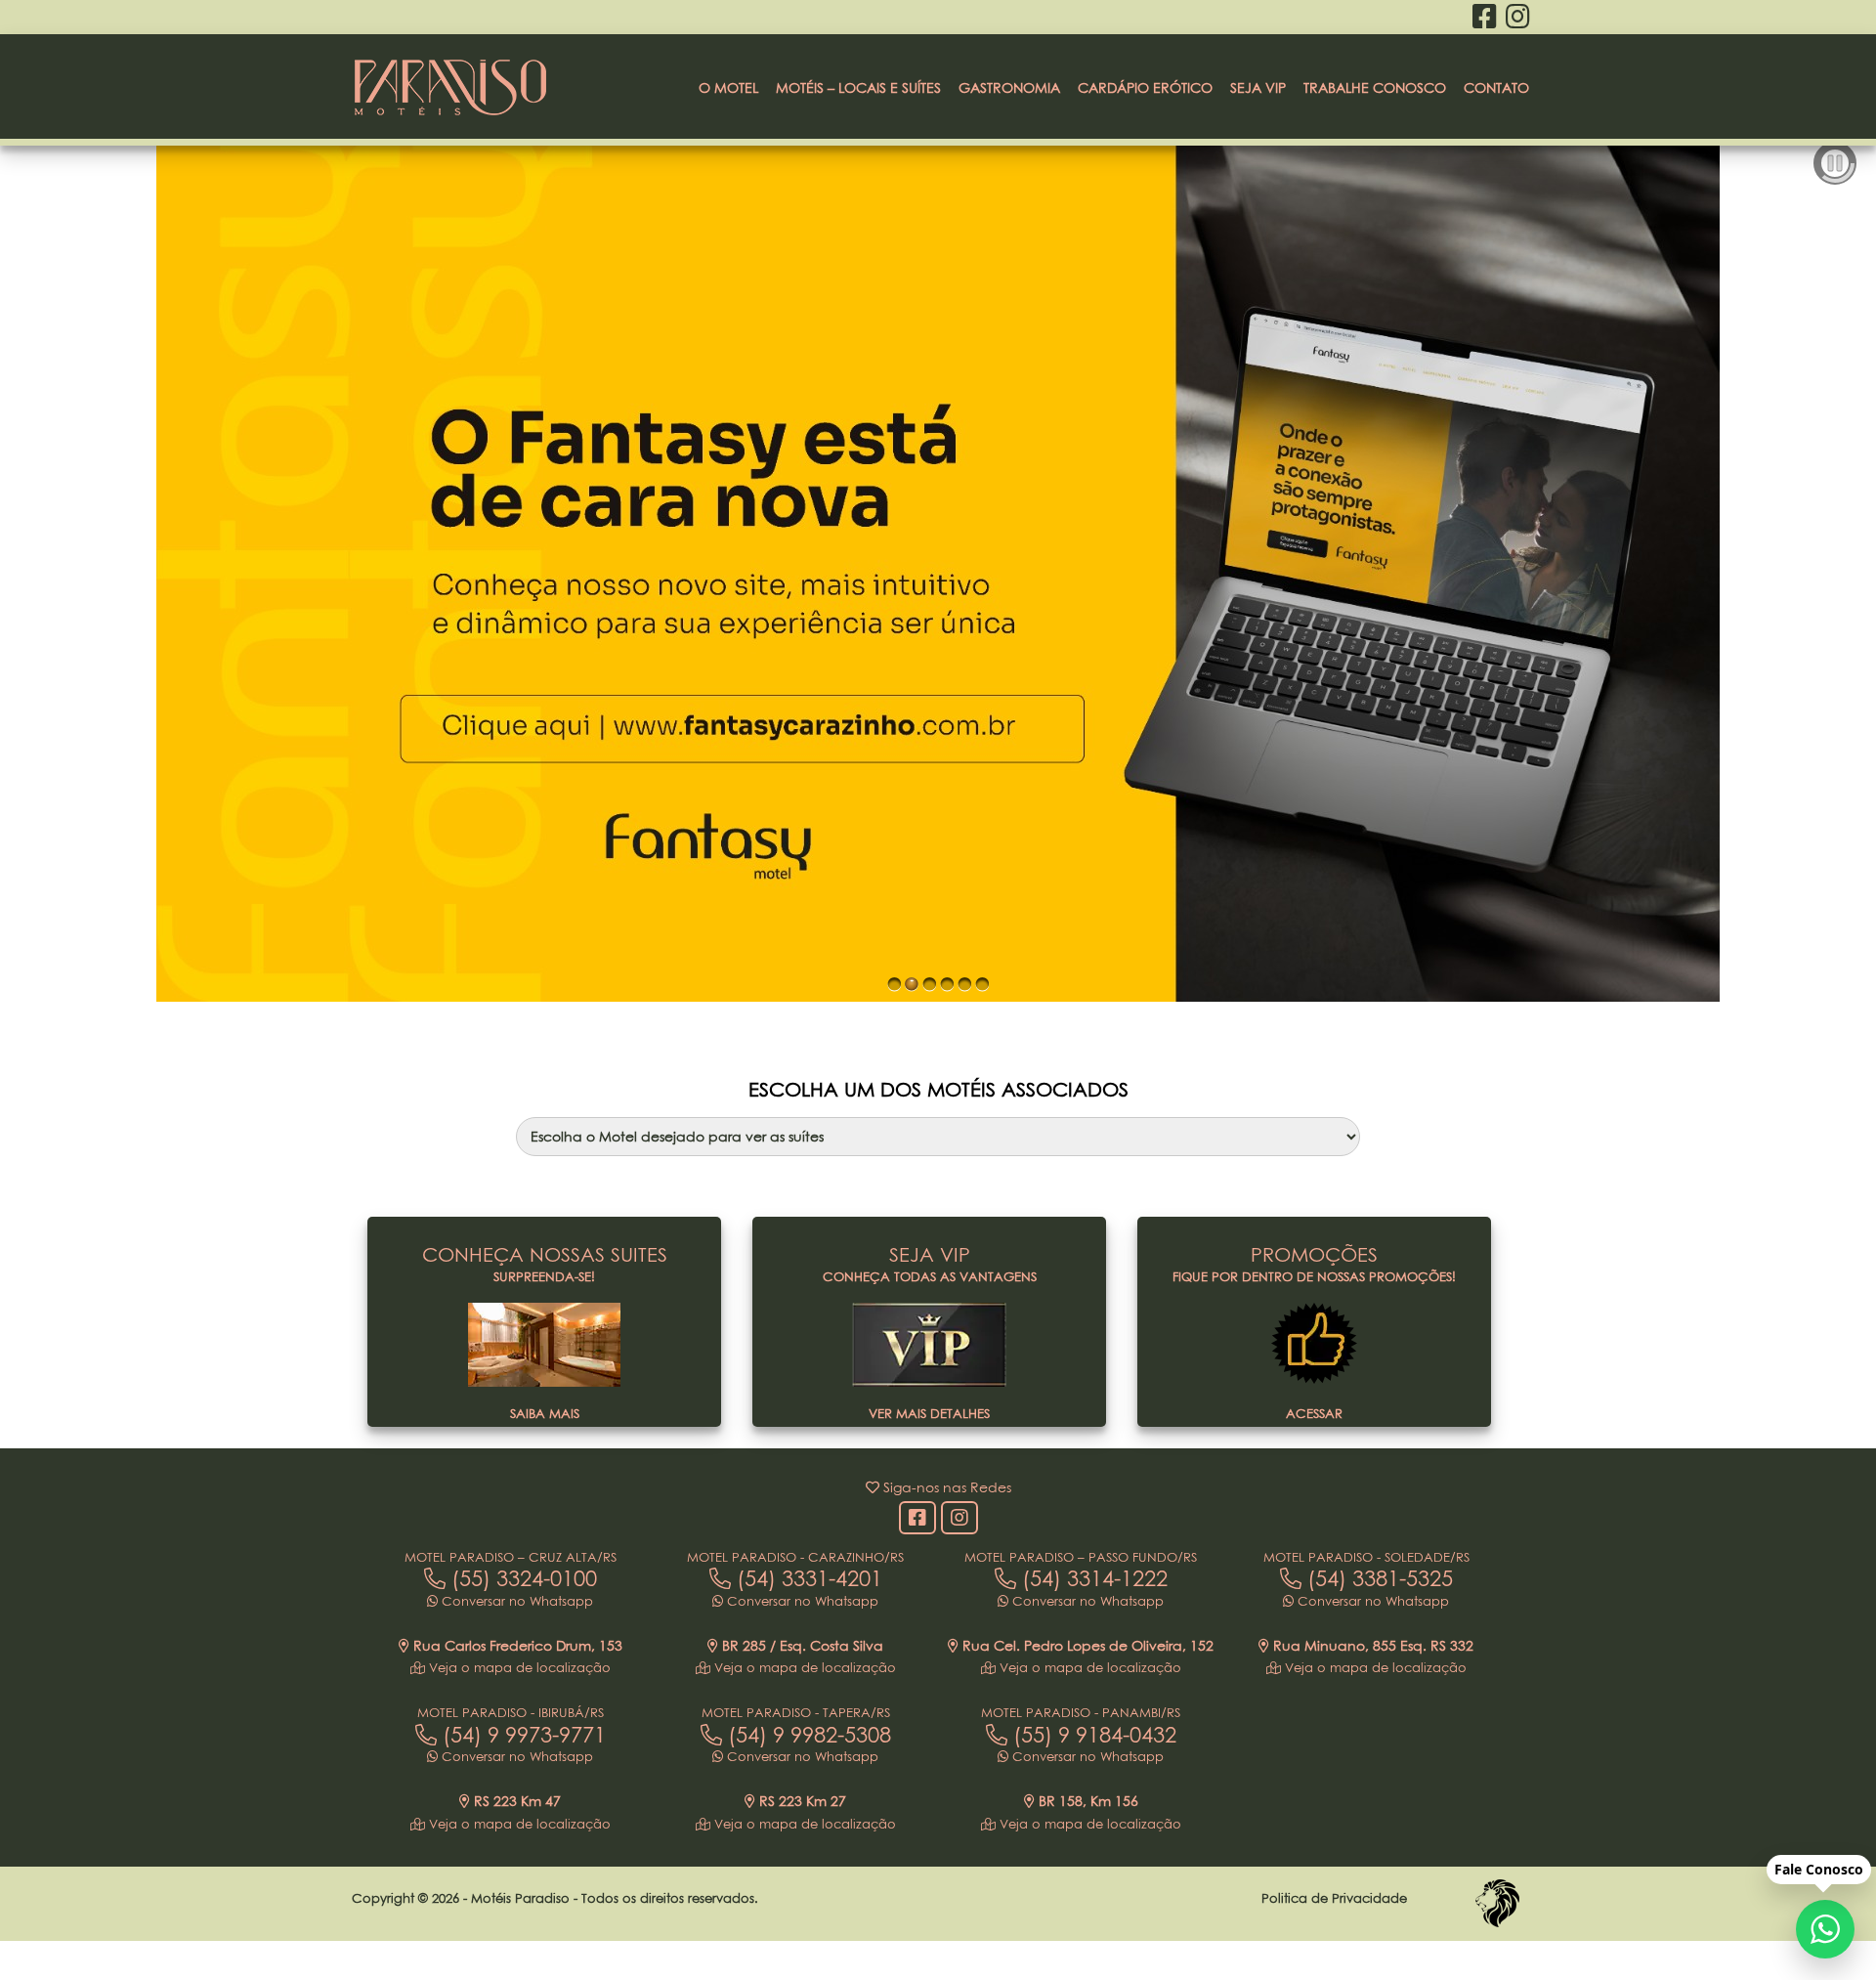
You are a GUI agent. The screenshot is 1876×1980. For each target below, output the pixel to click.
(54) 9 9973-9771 (521, 1735)
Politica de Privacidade (1334, 1898)
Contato (1496, 87)
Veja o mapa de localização (518, 1667)
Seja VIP (1258, 87)
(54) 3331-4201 (807, 1578)
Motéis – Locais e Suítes (858, 87)
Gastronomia (1009, 87)
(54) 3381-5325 (1377, 1578)
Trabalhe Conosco (1375, 87)
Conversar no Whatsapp (515, 1601)
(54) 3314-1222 (1092, 1578)
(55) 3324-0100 (521, 1578)
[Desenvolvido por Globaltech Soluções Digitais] (1497, 1926)
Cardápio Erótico (1145, 87)
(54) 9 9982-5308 (807, 1735)
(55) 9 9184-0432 (1092, 1735)
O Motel (728, 87)
